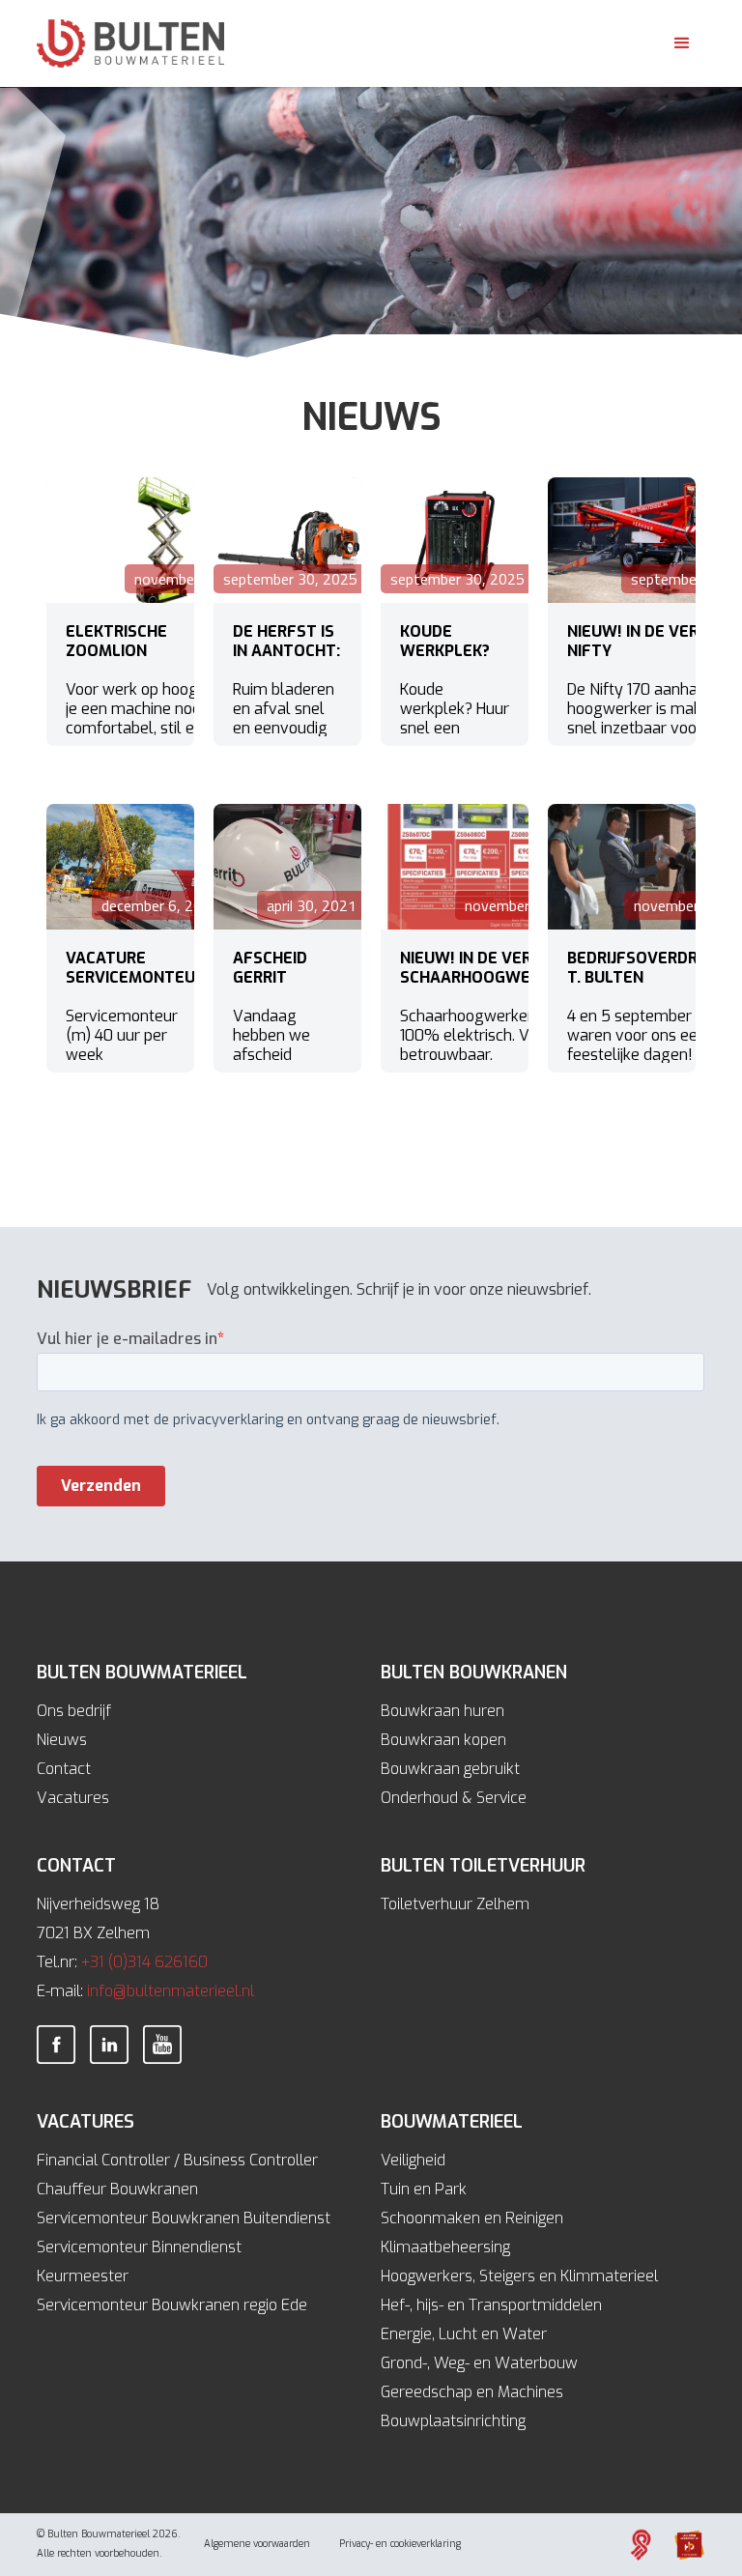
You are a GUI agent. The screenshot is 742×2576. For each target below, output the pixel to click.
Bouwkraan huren (442, 1711)
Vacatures (73, 1798)
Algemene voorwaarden (257, 2544)
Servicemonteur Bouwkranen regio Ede (172, 2305)
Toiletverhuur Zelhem (455, 1904)
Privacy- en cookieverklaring (400, 2544)
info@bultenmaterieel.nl (171, 1991)
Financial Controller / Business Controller (177, 2160)
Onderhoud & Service (454, 1798)
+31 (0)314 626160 (144, 1962)
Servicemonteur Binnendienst (139, 2247)
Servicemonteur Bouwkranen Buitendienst (184, 2218)
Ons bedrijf (74, 1711)
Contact (64, 1769)
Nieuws (62, 1740)
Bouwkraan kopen (443, 1740)
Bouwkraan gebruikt (450, 1769)
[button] (682, 43)
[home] (130, 43)
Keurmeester (83, 2276)
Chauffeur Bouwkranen (117, 2189)
